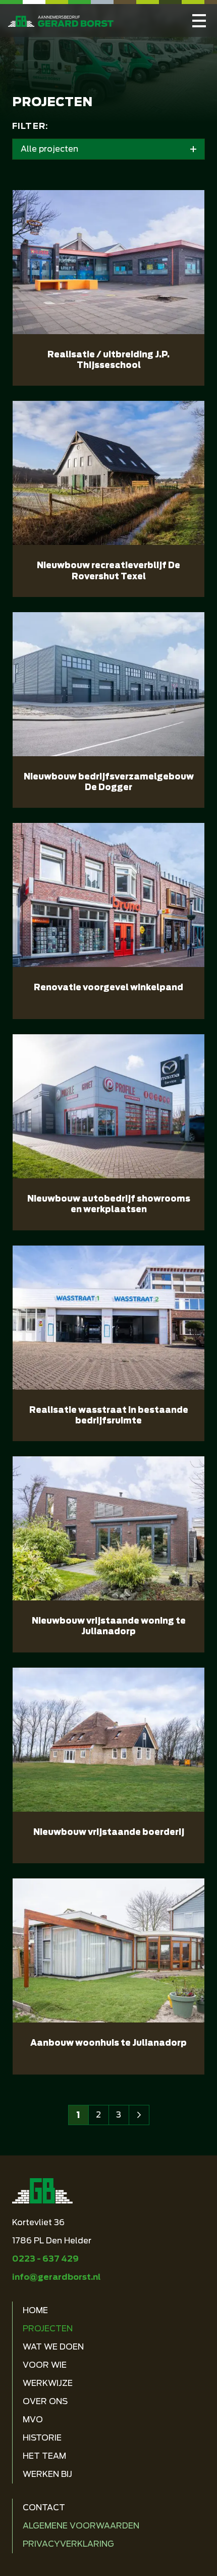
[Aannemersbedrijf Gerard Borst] (199, 20)
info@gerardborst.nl (56, 2277)
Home (35, 2310)
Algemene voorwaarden (81, 2526)
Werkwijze (48, 2383)
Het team (44, 2456)
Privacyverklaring (68, 2544)
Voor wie (45, 2365)
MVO (33, 2420)
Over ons (45, 2401)
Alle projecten (49, 149)
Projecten (48, 2329)
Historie (42, 2438)
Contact (44, 2508)
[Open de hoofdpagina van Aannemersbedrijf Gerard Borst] (61, 21)
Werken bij (47, 2474)
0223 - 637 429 (45, 2259)
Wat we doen (53, 2347)
